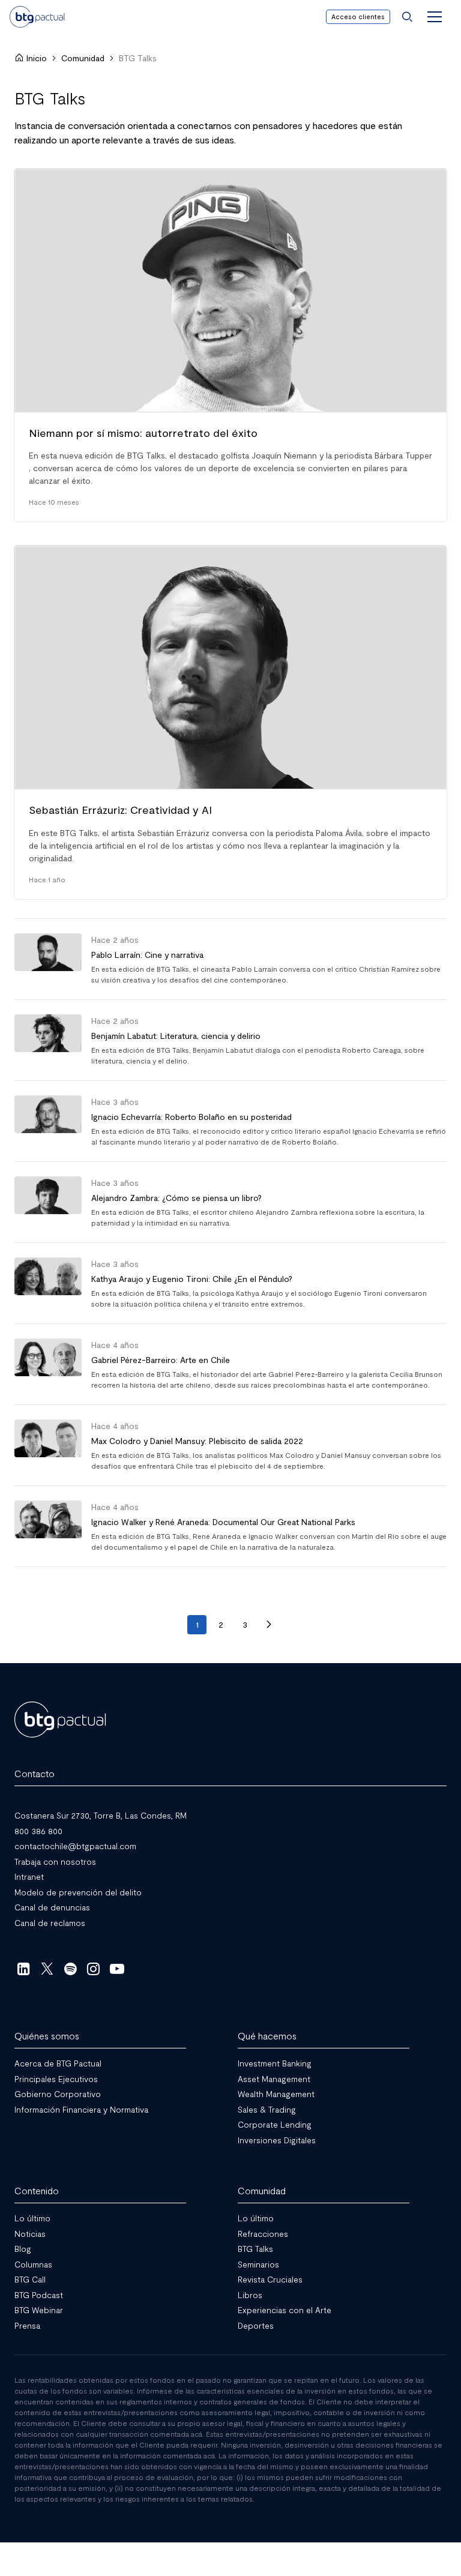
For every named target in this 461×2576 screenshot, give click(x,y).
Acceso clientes (358, 17)
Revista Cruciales (270, 2279)
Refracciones (263, 2233)
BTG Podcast (39, 2294)
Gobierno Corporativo (58, 2094)
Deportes (256, 2325)
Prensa (27, 2325)
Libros (250, 2294)
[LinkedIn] (24, 1969)
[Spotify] (71, 1969)
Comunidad (83, 58)
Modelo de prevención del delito (78, 1891)
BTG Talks (255, 2249)
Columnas (33, 2264)
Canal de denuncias (52, 1907)
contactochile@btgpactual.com (75, 1846)
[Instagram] (94, 1969)
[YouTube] (117, 1969)
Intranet (29, 1876)
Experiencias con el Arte (285, 2310)
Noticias (30, 2233)
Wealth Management (276, 2094)
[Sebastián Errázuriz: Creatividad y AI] (230, 722)
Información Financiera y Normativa (81, 2109)
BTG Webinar (39, 2310)
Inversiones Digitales (277, 2139)
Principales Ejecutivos (56, 2078)
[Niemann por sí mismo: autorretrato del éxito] (230, 345)
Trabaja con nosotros (55, 1861)
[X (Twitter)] (47, 1969)
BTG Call (30, 2279)
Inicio (37, 58)
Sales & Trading (267, 2109)
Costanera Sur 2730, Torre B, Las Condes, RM (101, 1815)
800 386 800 (38, 1830)
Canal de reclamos (50, 1922)
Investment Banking (275, 2063)
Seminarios (258, 2264)
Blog (23, 2249)
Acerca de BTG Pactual (58, 2063)
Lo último (32, 2218)
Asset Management (274, 2078)
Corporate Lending (275, 2124)
